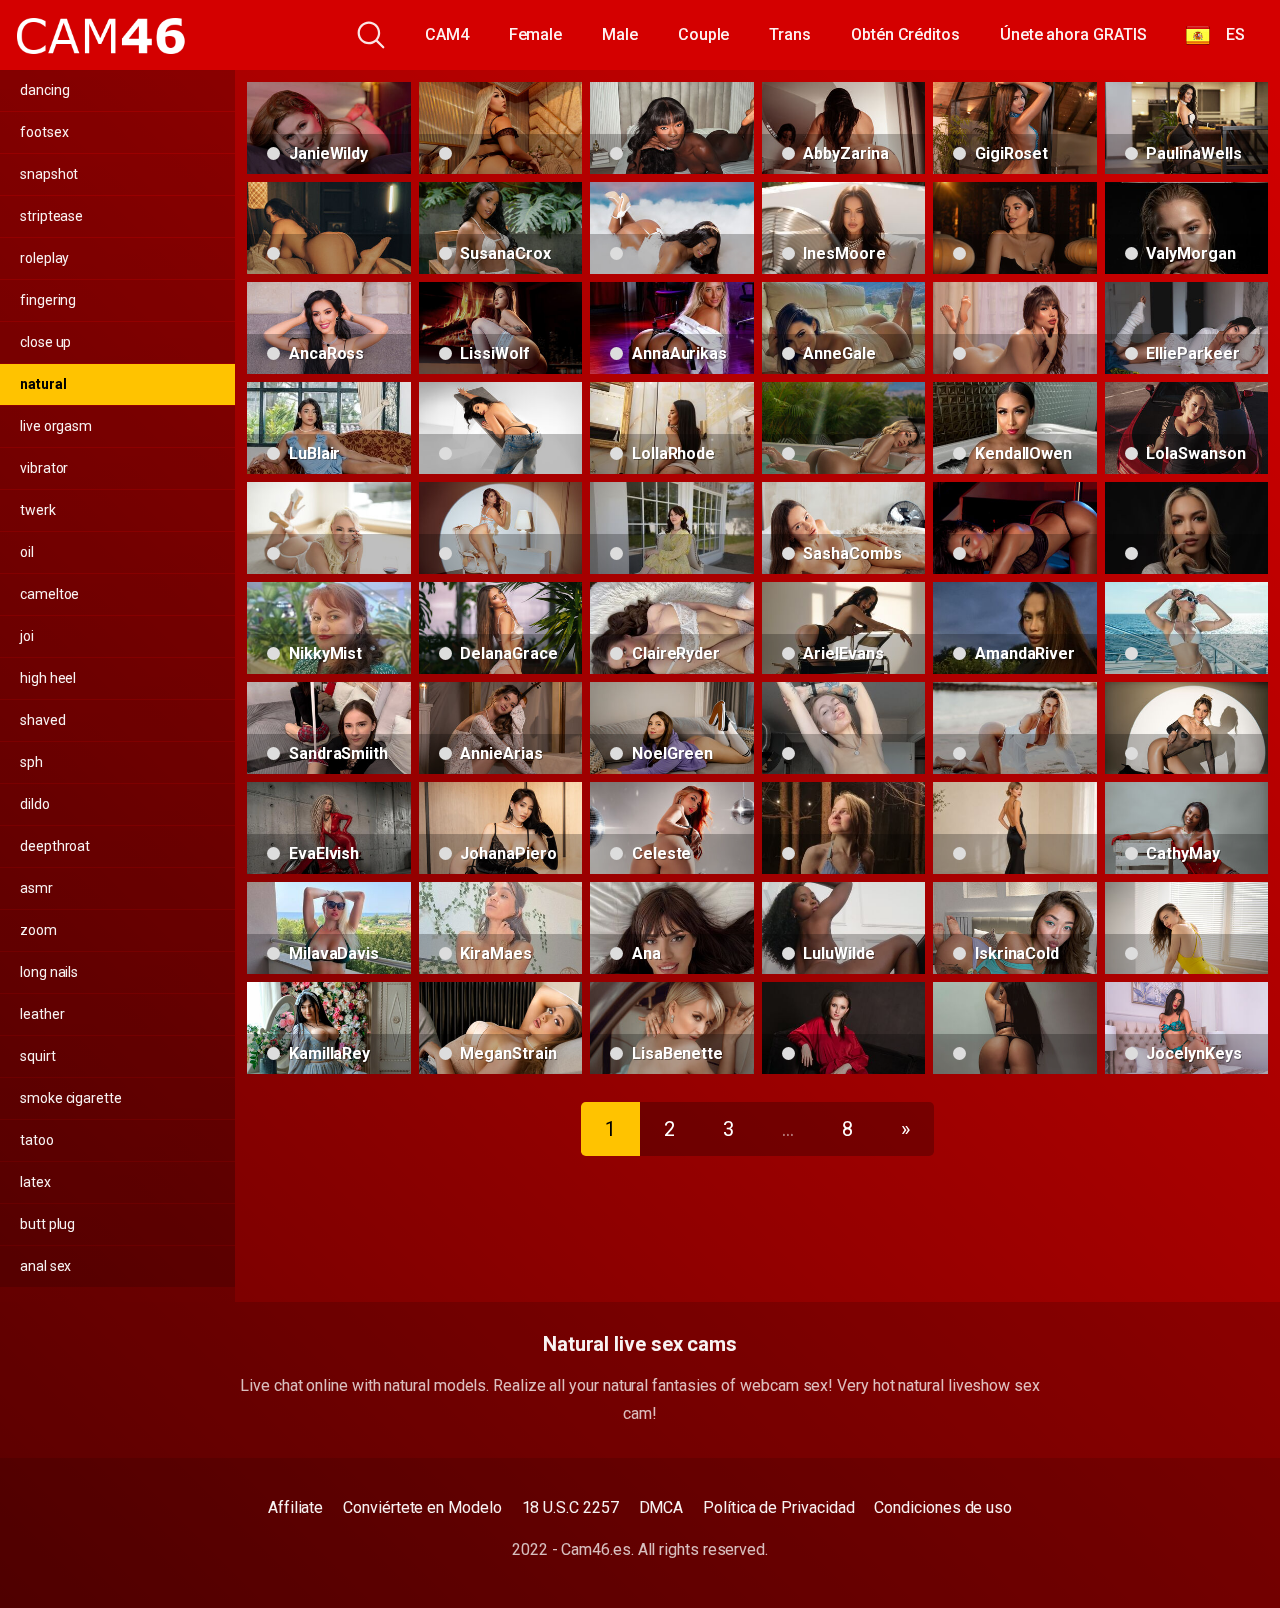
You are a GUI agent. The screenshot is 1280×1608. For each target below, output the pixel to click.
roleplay (44, 258)
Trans (790, 34)
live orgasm (56, 426)
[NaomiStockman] (672, 128)
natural (43, 384)
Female (536, 34)
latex (35, 1182)
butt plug (47, 1224)
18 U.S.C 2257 (570, 1507)
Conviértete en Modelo (422, 1507)
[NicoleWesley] (501, 128)
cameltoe (49, 594)
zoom (38, 930)
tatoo (37, 1140)
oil (27, 552)
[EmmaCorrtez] (1015, 328)
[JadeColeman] (329, 528)
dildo (35, 804)
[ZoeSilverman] (501, 528)
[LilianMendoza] (1187, 628)
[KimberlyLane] (672, 228)
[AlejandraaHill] (844, 428)
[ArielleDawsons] (1015, 1028)
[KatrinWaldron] (1187, 928)
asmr (36, 888)
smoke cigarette (71, 1098)
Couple (704, 34)
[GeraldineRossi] (1187, 728)
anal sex (45, 1266)
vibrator (44, 468)
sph (31, 762)
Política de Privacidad (778, 1507)
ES (1227, 34)
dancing (44, 90)
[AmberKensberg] (844, 1028)
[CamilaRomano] (844, 728)
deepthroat (55, 846)
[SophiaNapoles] (1015, 828)
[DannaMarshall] (329, 228)
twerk (38, 510)
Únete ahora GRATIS (1073, 34)
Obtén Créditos (905, 34)
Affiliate (295, 1507)
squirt (38, 1056)
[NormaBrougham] (844, 828)
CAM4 (447, 34)
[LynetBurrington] (1187, 528)
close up (45, 342)
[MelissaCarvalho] (501, 428)
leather (42, 1014)
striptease (51, 216)
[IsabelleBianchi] (1015, 728)
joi (27, 636)
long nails (49, 972)
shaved (43, 720)
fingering (48, 300)
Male (620, 34)
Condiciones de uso (943, 1507)
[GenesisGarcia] (1015, 228)
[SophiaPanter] (672, 528)
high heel (48, 678)
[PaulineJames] (1015, 528)
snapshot (49, 174)
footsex (44, 132)
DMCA (661, 1507)
